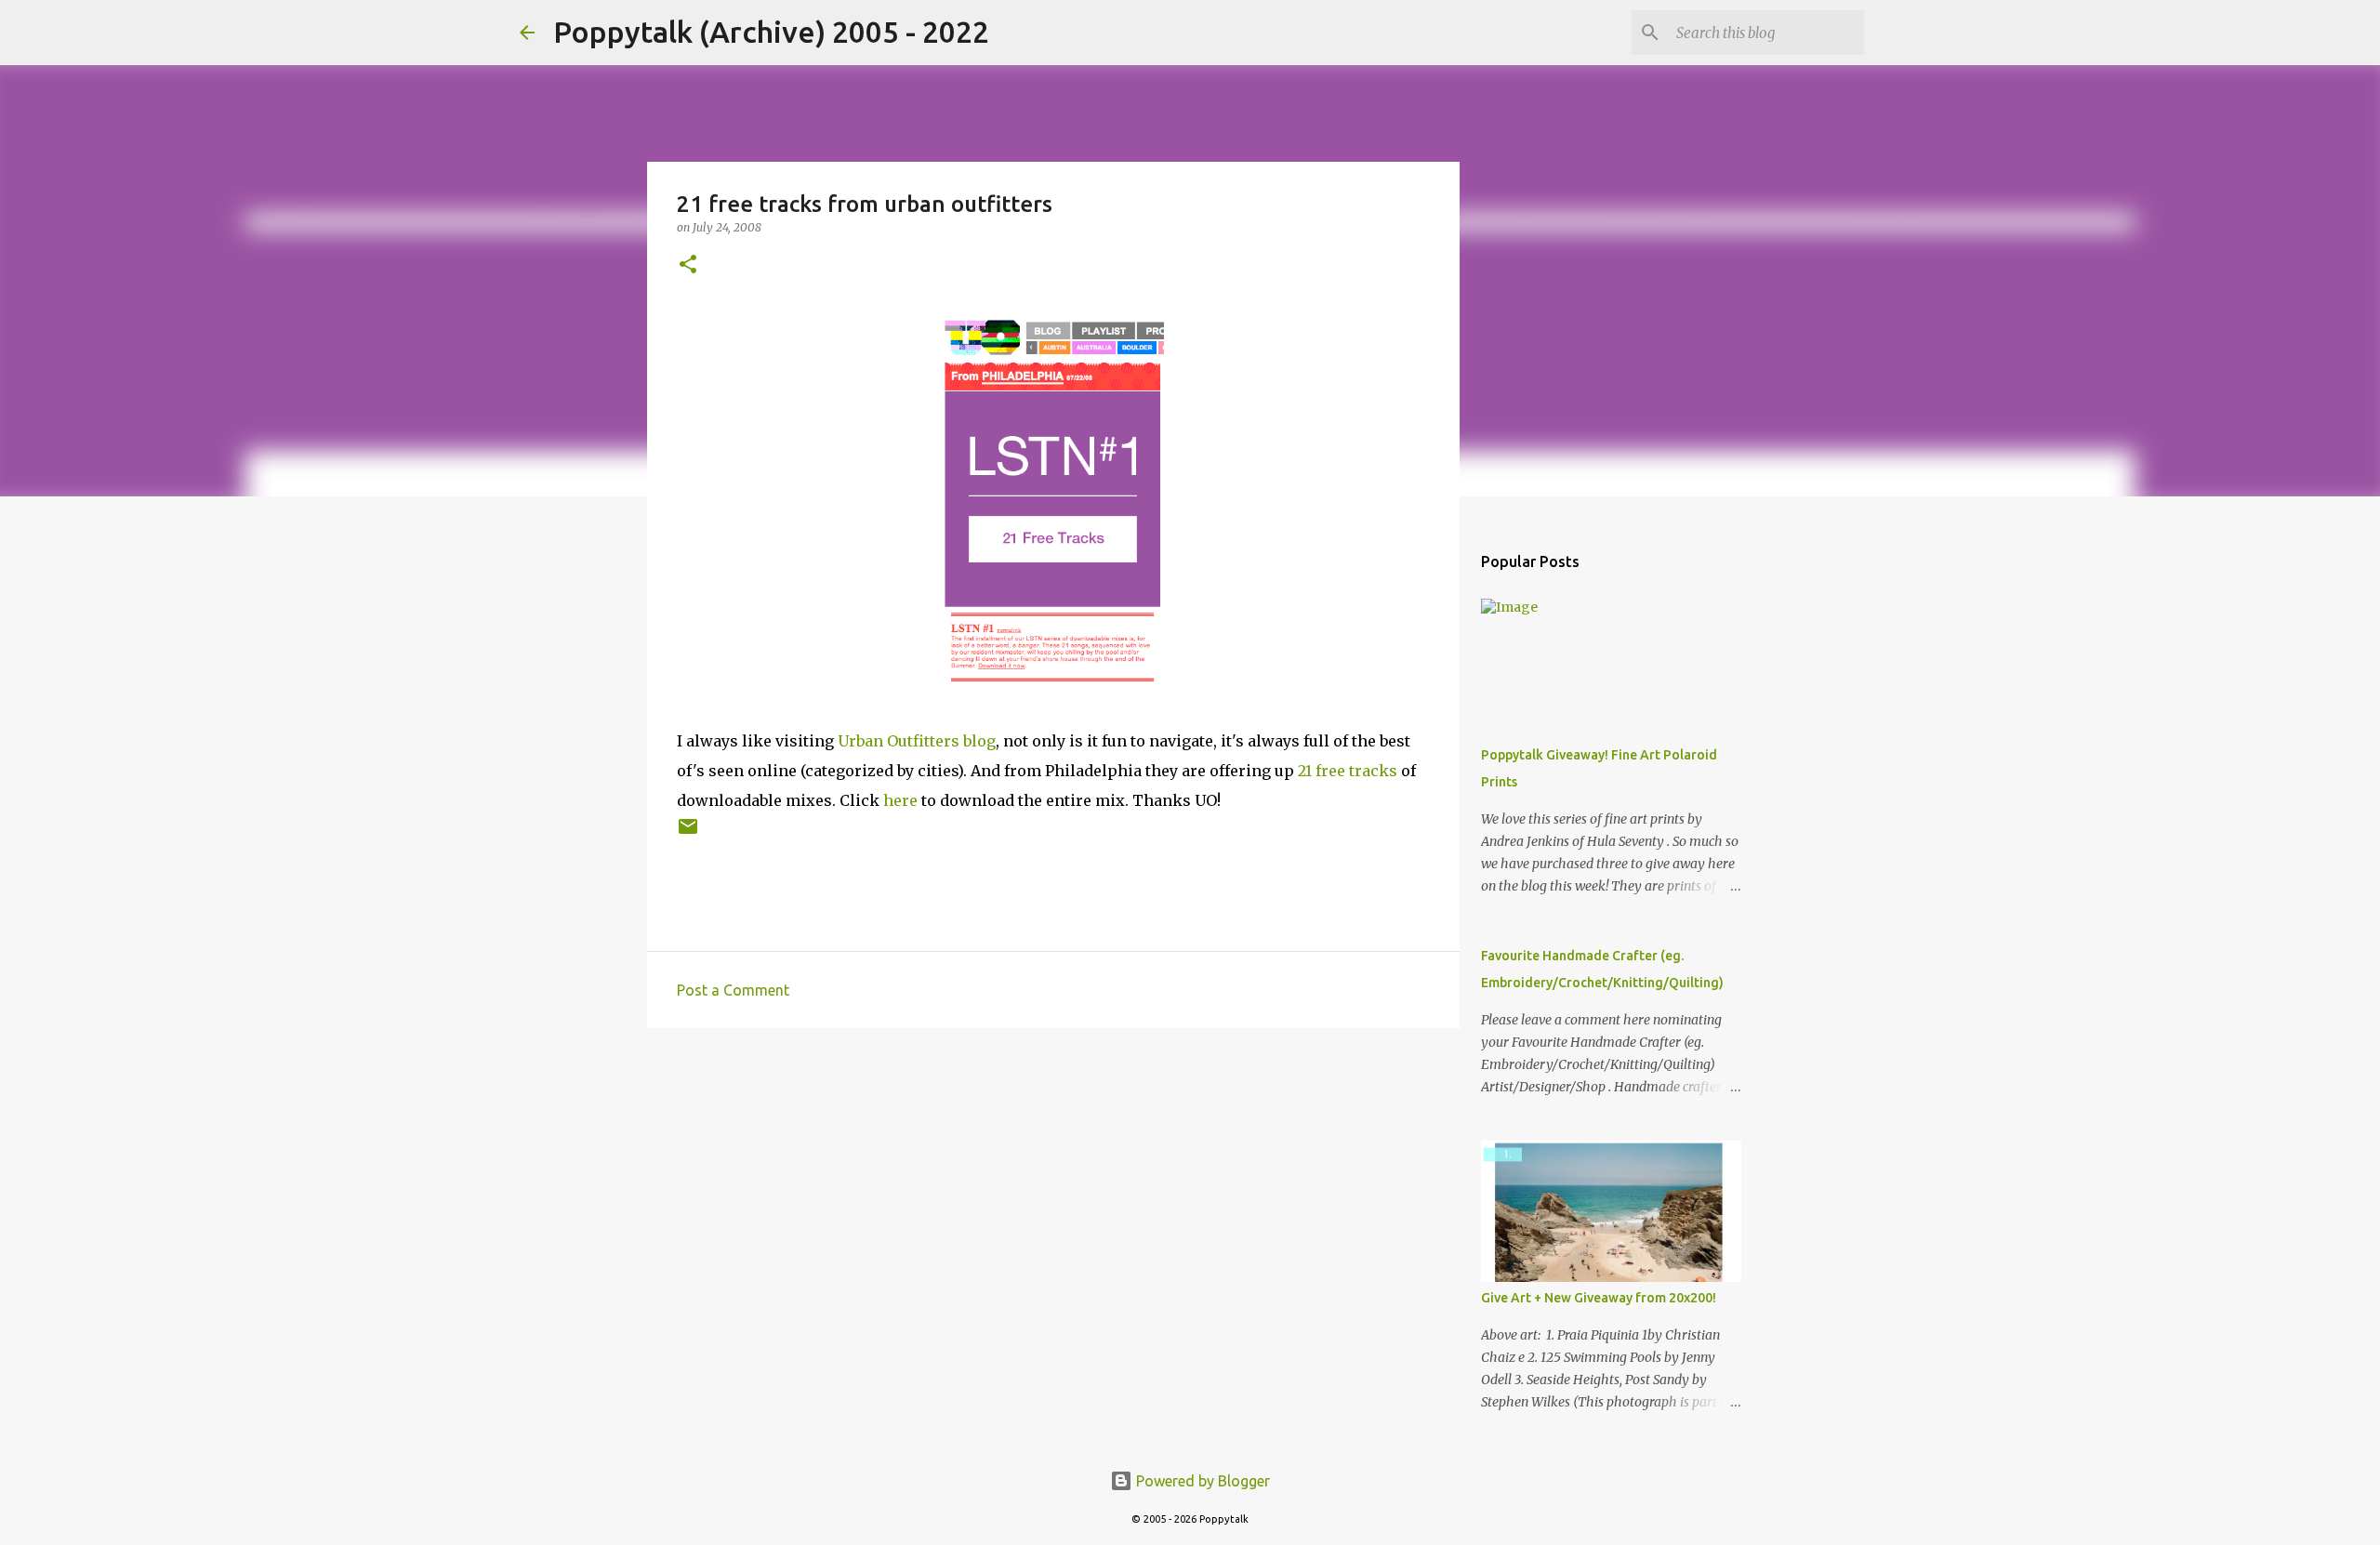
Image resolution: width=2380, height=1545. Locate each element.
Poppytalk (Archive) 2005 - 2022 (771, 32)
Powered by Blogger (1201, 1481)
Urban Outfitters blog (917, 741)
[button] (688, 265)
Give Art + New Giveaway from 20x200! (1599, 1298)
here (900, 800)
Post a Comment (733, 990)
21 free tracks (1348, 771)
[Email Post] (688, 833)
